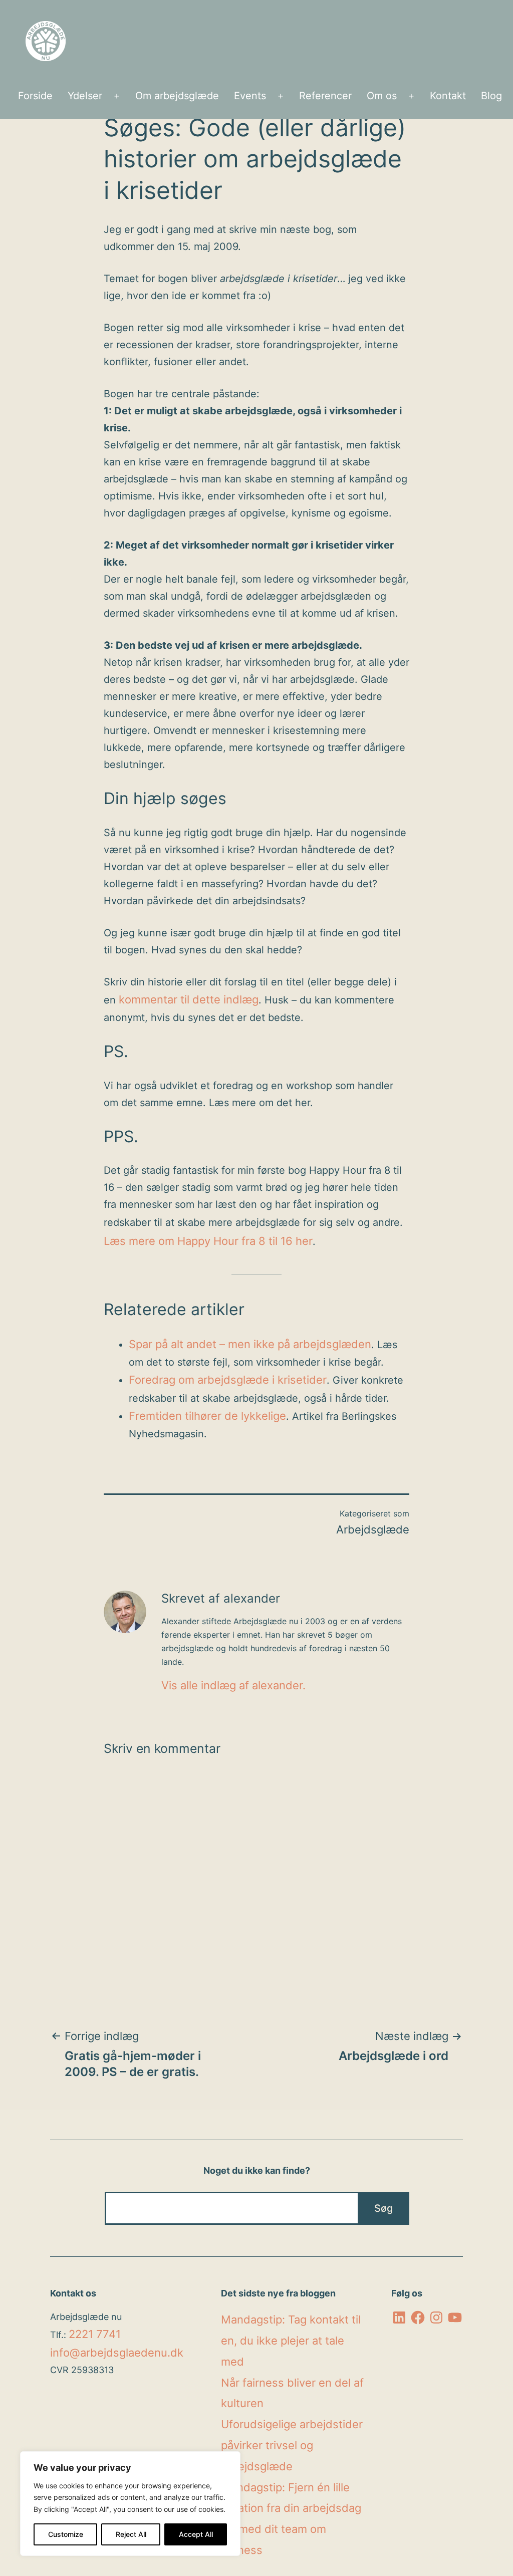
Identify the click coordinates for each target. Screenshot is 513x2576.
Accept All (196, 2534)
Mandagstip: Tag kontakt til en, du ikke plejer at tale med (291, 2341)
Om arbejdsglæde (177, 96)
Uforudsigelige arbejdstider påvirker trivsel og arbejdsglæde (292, 2445)
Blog (491, 96)
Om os (382, 96)
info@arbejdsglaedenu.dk (117, 2353)
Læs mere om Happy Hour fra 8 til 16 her (208, 1241)
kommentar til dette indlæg (189, 999)
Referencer (325, 96)
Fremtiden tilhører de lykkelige (207, 1416)
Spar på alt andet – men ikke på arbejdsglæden (250, 1344)
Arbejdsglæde (373, 1529)
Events (250, 96)
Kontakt (448, 96)
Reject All (131, 2534)
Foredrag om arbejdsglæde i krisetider (228, 1380)
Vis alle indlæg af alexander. (233, 1685)
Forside (35, 96)
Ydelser (85, 96)
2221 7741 (95, 2334)
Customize (66, 2534)
